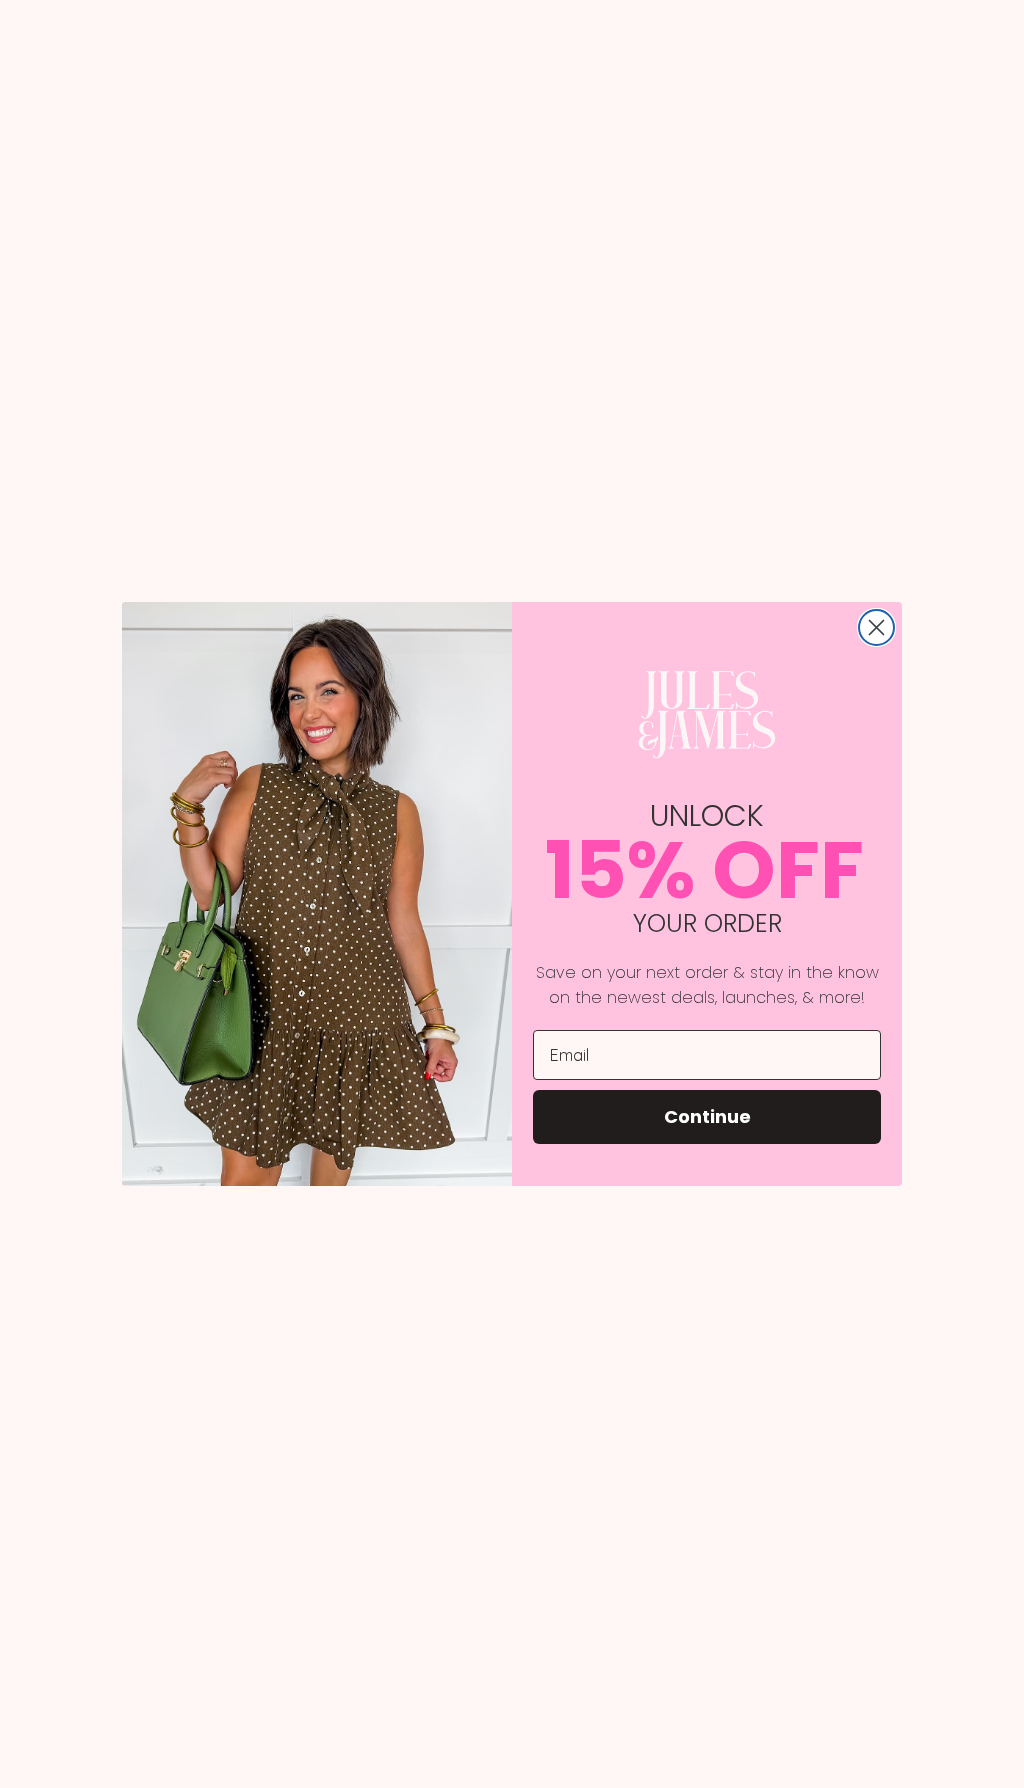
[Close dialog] (876, 627)
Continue (707, 1116)
